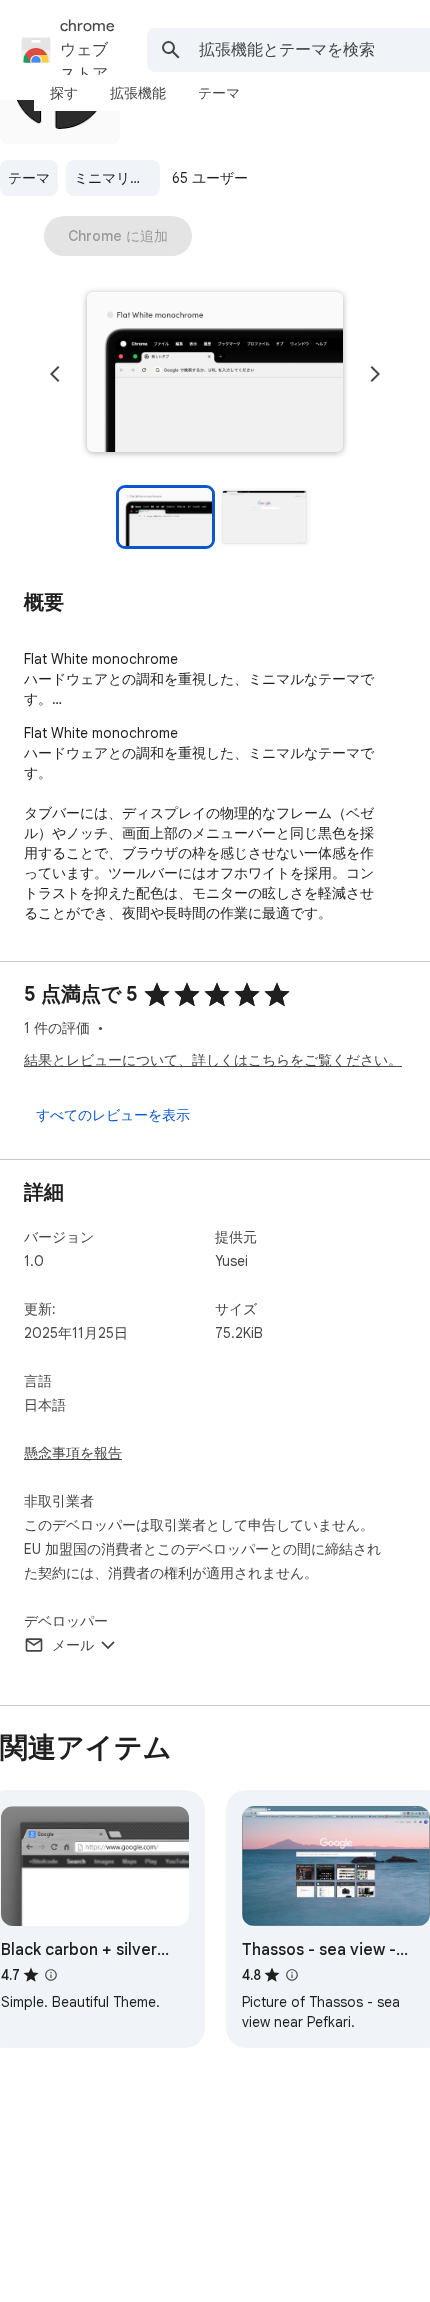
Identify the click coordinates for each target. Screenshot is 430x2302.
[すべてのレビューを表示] (113, 1115)
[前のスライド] (55, 374)
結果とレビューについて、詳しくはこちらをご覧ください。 (213, 1060)
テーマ (29, 178)
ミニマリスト (116, 178)
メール (73, 1645)
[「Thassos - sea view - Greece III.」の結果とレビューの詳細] (292, 1975)
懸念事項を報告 (73, 1453)
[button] (215, 374)
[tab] (64, 93)
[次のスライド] (375, 374)
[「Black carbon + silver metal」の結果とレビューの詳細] (51, 1975)
